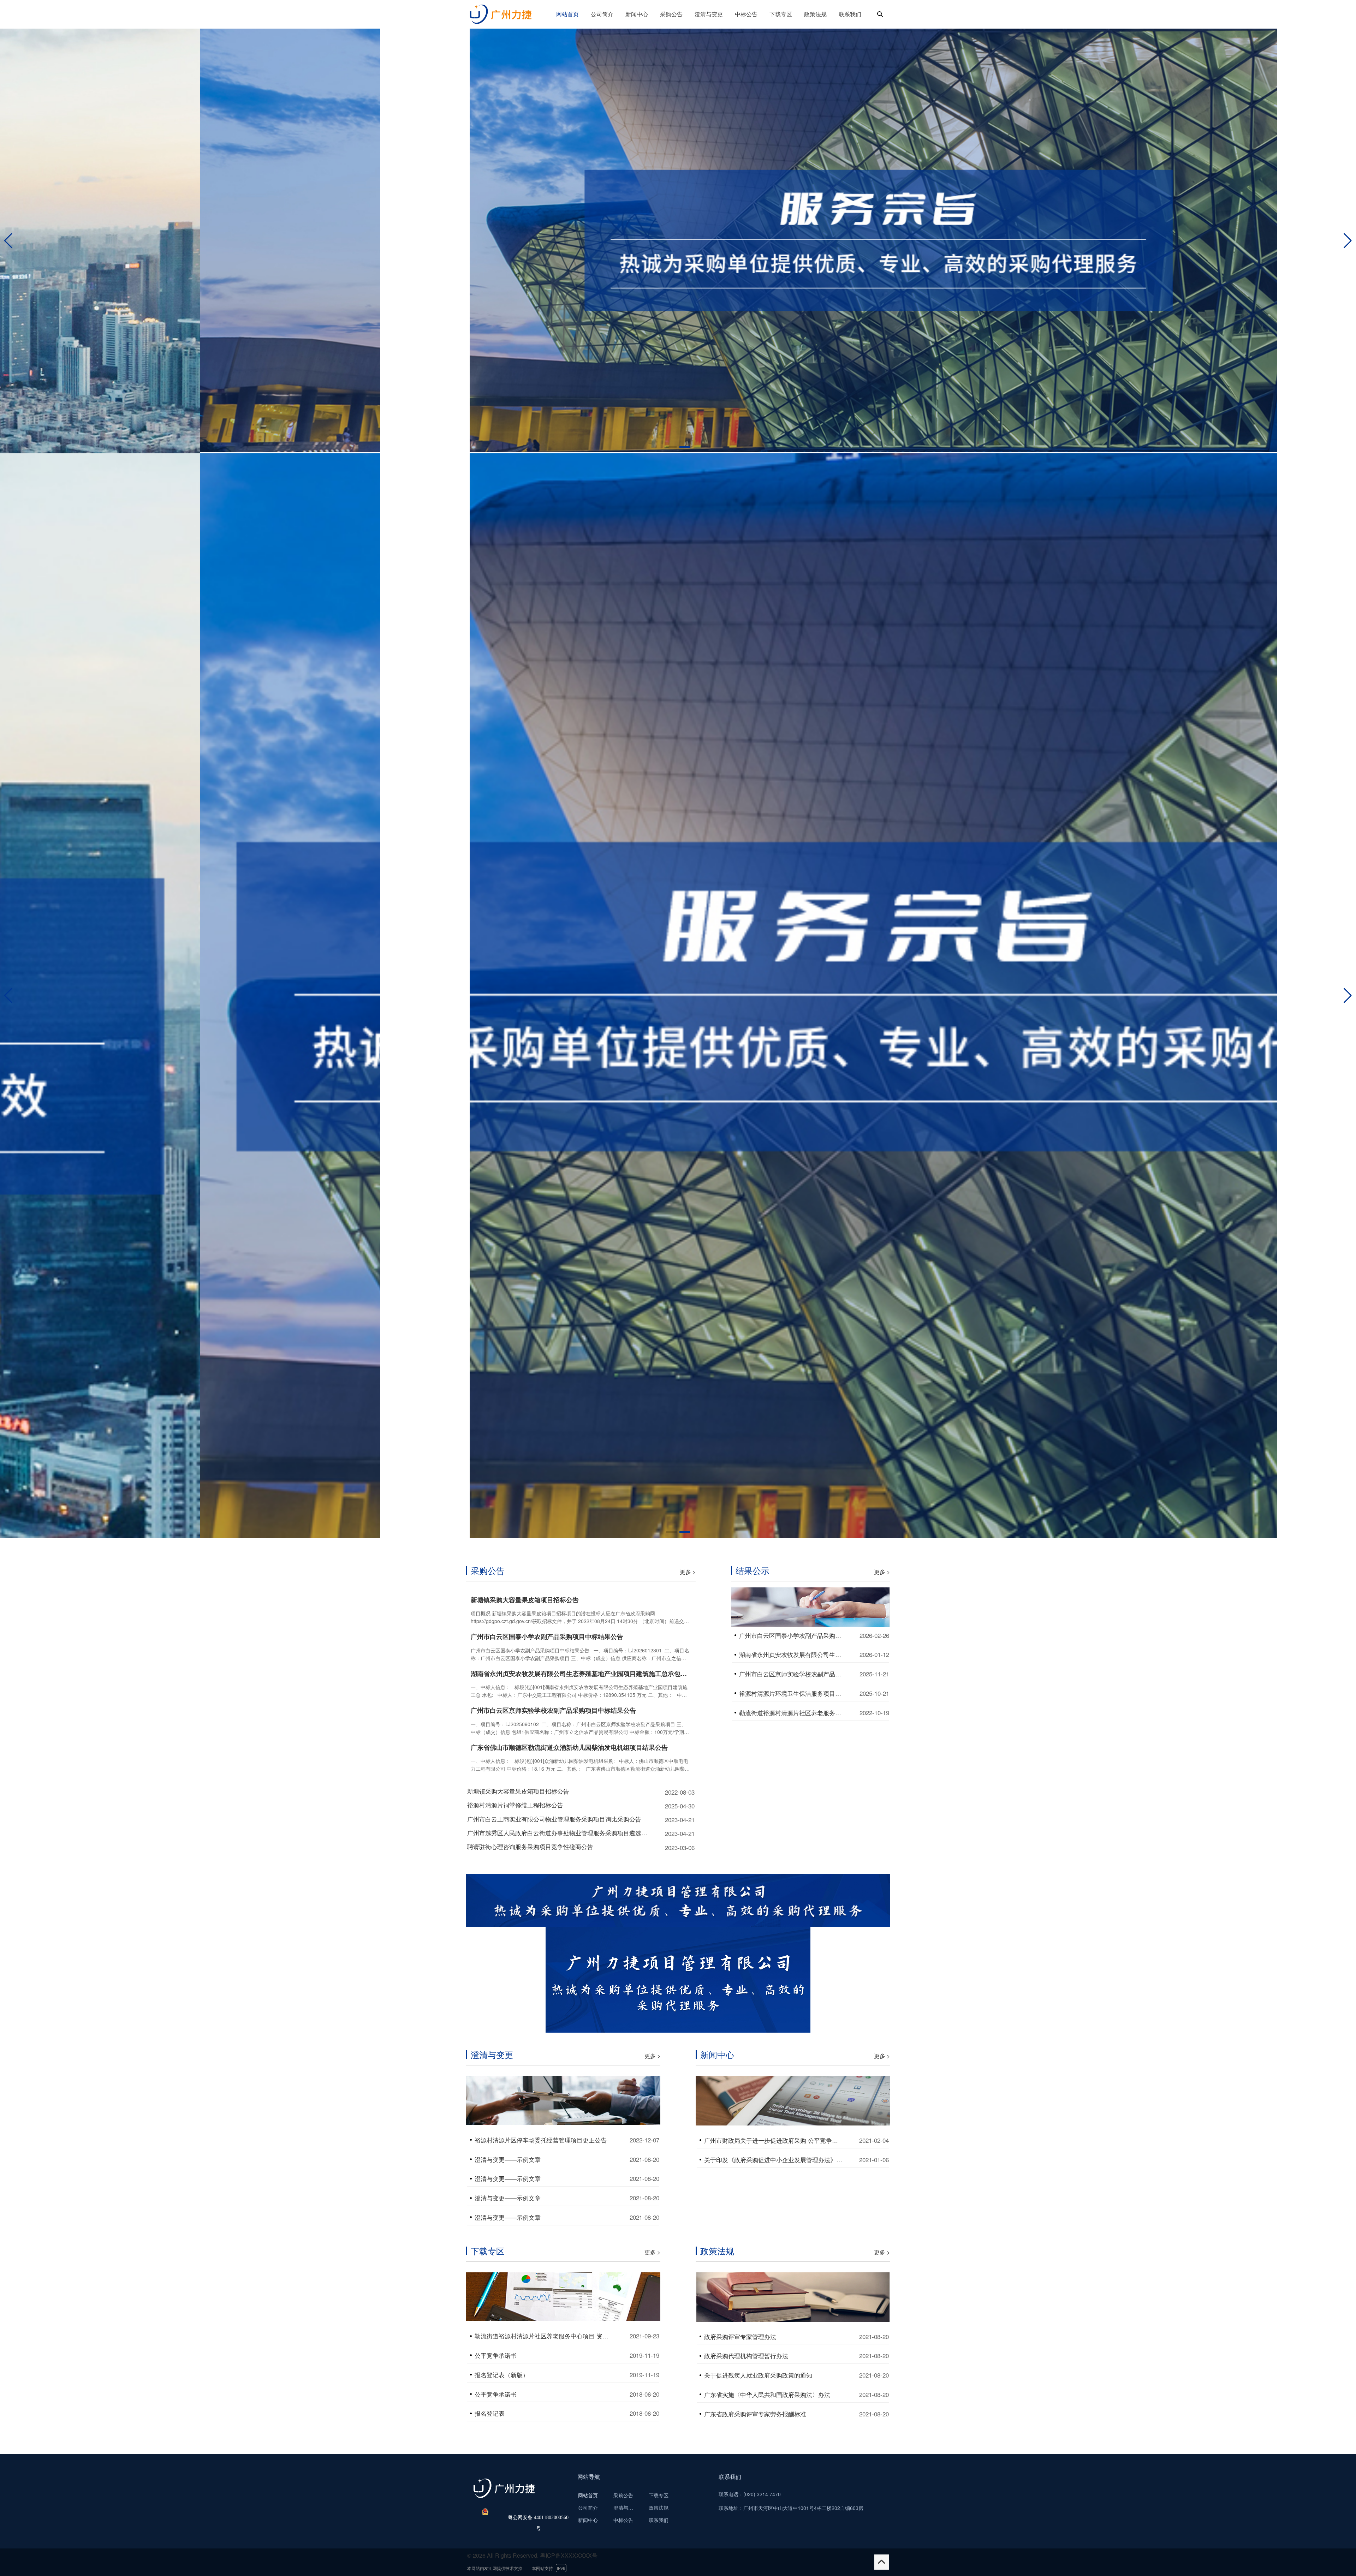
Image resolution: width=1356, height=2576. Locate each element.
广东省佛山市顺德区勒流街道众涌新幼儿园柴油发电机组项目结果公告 (569, 1748)
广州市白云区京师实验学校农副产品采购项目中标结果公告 (553, 1710)
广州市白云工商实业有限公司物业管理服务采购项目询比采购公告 (554, 1819)
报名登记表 (490, 2413)
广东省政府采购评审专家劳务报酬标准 (755, 2414)
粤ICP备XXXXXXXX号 (569, 2555)
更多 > (688, 1572)
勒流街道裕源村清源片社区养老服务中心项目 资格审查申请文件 (545, 2336)
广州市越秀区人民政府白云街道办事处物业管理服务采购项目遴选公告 (558, 1833)
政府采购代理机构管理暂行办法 (746, 2356)
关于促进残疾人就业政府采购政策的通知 (758, 2375)
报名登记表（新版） (502, 2375)
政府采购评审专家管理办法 (740, 2337)
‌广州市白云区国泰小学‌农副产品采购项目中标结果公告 (547, 1637)
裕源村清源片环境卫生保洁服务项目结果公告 (792, 1693)
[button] (1348, 241)
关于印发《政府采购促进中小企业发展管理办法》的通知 (774, 2160)
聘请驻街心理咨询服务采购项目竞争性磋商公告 (530, 1847)
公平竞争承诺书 (496, 2355)
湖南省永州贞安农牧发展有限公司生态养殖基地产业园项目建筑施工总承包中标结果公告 (581, 1674)
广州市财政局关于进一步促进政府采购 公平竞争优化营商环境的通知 (774, 2140)
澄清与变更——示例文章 (508, 2159)
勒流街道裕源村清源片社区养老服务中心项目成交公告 (792, 1713)
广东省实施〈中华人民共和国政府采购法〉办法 (767, 2395)
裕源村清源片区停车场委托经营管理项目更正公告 (541, 2140)
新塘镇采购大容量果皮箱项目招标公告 (525, 1600)
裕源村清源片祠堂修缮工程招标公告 (515, 1805)
